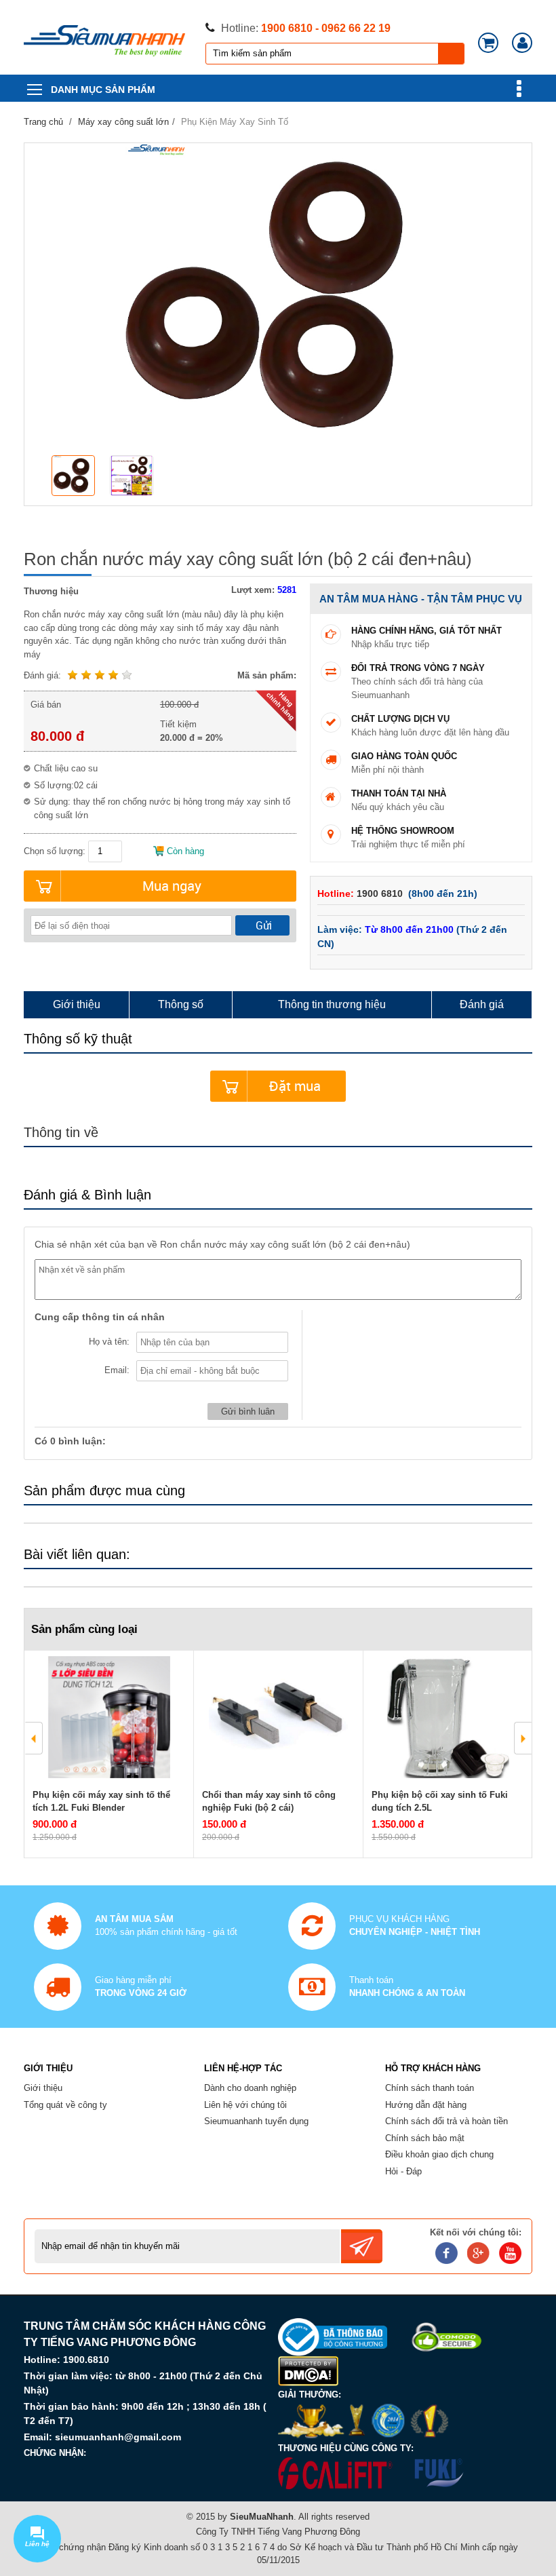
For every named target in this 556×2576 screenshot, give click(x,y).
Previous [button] (34, 1738)
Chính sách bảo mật (425, 2138)
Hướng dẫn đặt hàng (426, 2105)
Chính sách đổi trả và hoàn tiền (446, 2121)
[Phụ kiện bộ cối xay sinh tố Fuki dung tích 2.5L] (448, 1717)
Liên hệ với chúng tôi (245, 2105)
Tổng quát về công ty (65, 2105)
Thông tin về (61, 1132)
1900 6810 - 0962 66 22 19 (326, 28)
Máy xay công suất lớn (123, 122)
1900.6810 (86, 2360)
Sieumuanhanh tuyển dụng (256, 2121)
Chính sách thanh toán (430, 2088)
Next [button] (523, 1738)
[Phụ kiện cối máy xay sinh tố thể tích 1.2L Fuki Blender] (109, 1717)
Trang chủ (43, 122)
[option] (77, 477)
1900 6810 (381, 893)
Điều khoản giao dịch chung (439, 2154)
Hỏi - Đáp (403, 2171)
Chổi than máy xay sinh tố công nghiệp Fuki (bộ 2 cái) (269, 1802)
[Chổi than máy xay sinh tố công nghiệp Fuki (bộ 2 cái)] (278, 1717)
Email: (117, 1370)
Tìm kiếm (452, 54)
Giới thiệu (43, 2088)
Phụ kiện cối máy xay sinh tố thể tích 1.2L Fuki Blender (101, 1802)
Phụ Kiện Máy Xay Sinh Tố (235, 122)
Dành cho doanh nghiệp (250, 2088)
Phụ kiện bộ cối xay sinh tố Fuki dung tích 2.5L (440, 1802)
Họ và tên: (109, 1342)
